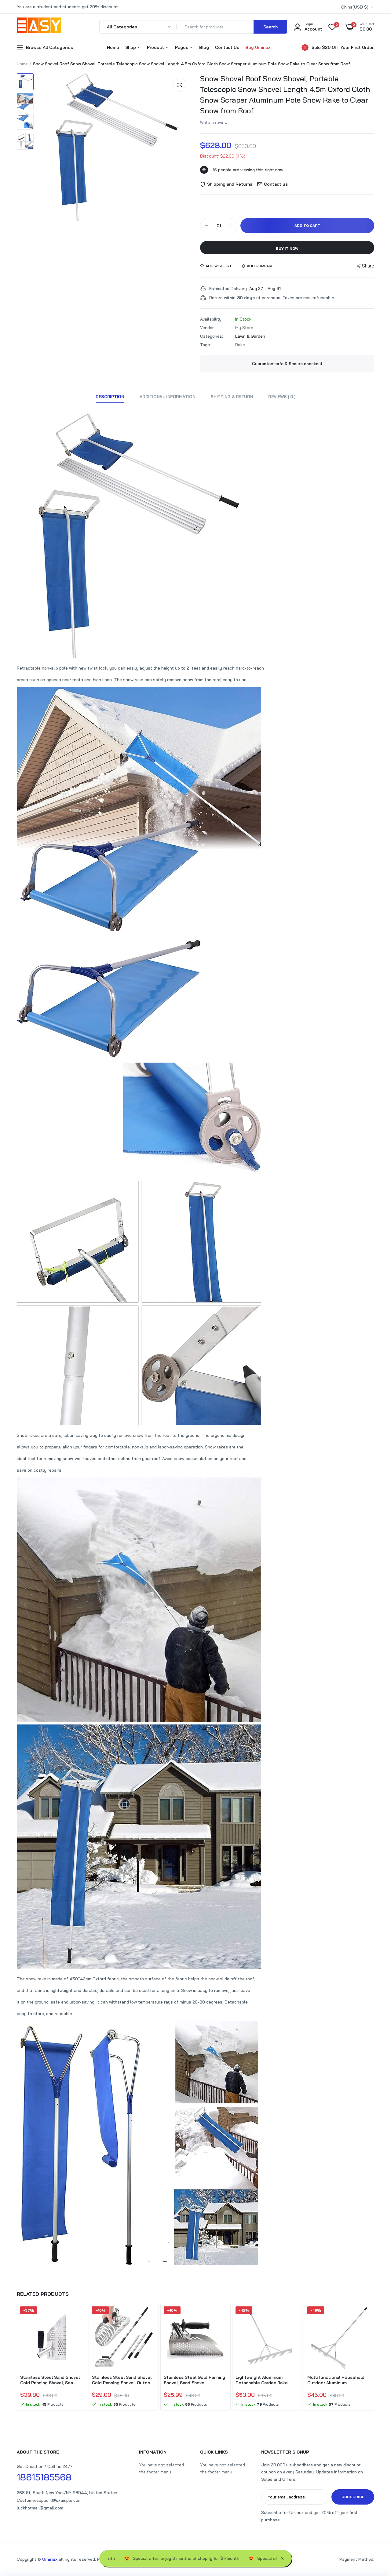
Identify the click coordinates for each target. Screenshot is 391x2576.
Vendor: (207, 328)
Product (156, 47)
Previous (17, 2358)
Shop (131, 47)
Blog (204, 47)
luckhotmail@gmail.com (40, 2508)
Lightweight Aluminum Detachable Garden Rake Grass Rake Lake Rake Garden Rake (267, 2380)
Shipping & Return (232, 397)
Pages (182, 47)
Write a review (214, 122)
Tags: (205, 345)
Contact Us (227, 47)
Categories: (212, 336)
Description (110, 397)
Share (368, 266)
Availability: (211, 319)
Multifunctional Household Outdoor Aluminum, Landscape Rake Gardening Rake (336, 2380)
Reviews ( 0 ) (282, 397)
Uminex (50, 2559)
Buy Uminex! (258, 47)
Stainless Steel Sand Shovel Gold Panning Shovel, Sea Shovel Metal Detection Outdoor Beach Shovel (50, 2380)
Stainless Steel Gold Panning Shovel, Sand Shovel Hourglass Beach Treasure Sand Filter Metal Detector (194, 2380)
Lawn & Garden (250, 336)
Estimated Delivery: (228, 289)
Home (113, 47)
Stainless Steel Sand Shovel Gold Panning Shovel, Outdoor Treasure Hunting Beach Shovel (123, 2380)
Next (374, 2358)
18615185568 (44, 2477)
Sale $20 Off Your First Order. (343, 47)
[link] (78, 2316)
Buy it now (287, 248)
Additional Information (168, 397)
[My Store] (39, 27)
